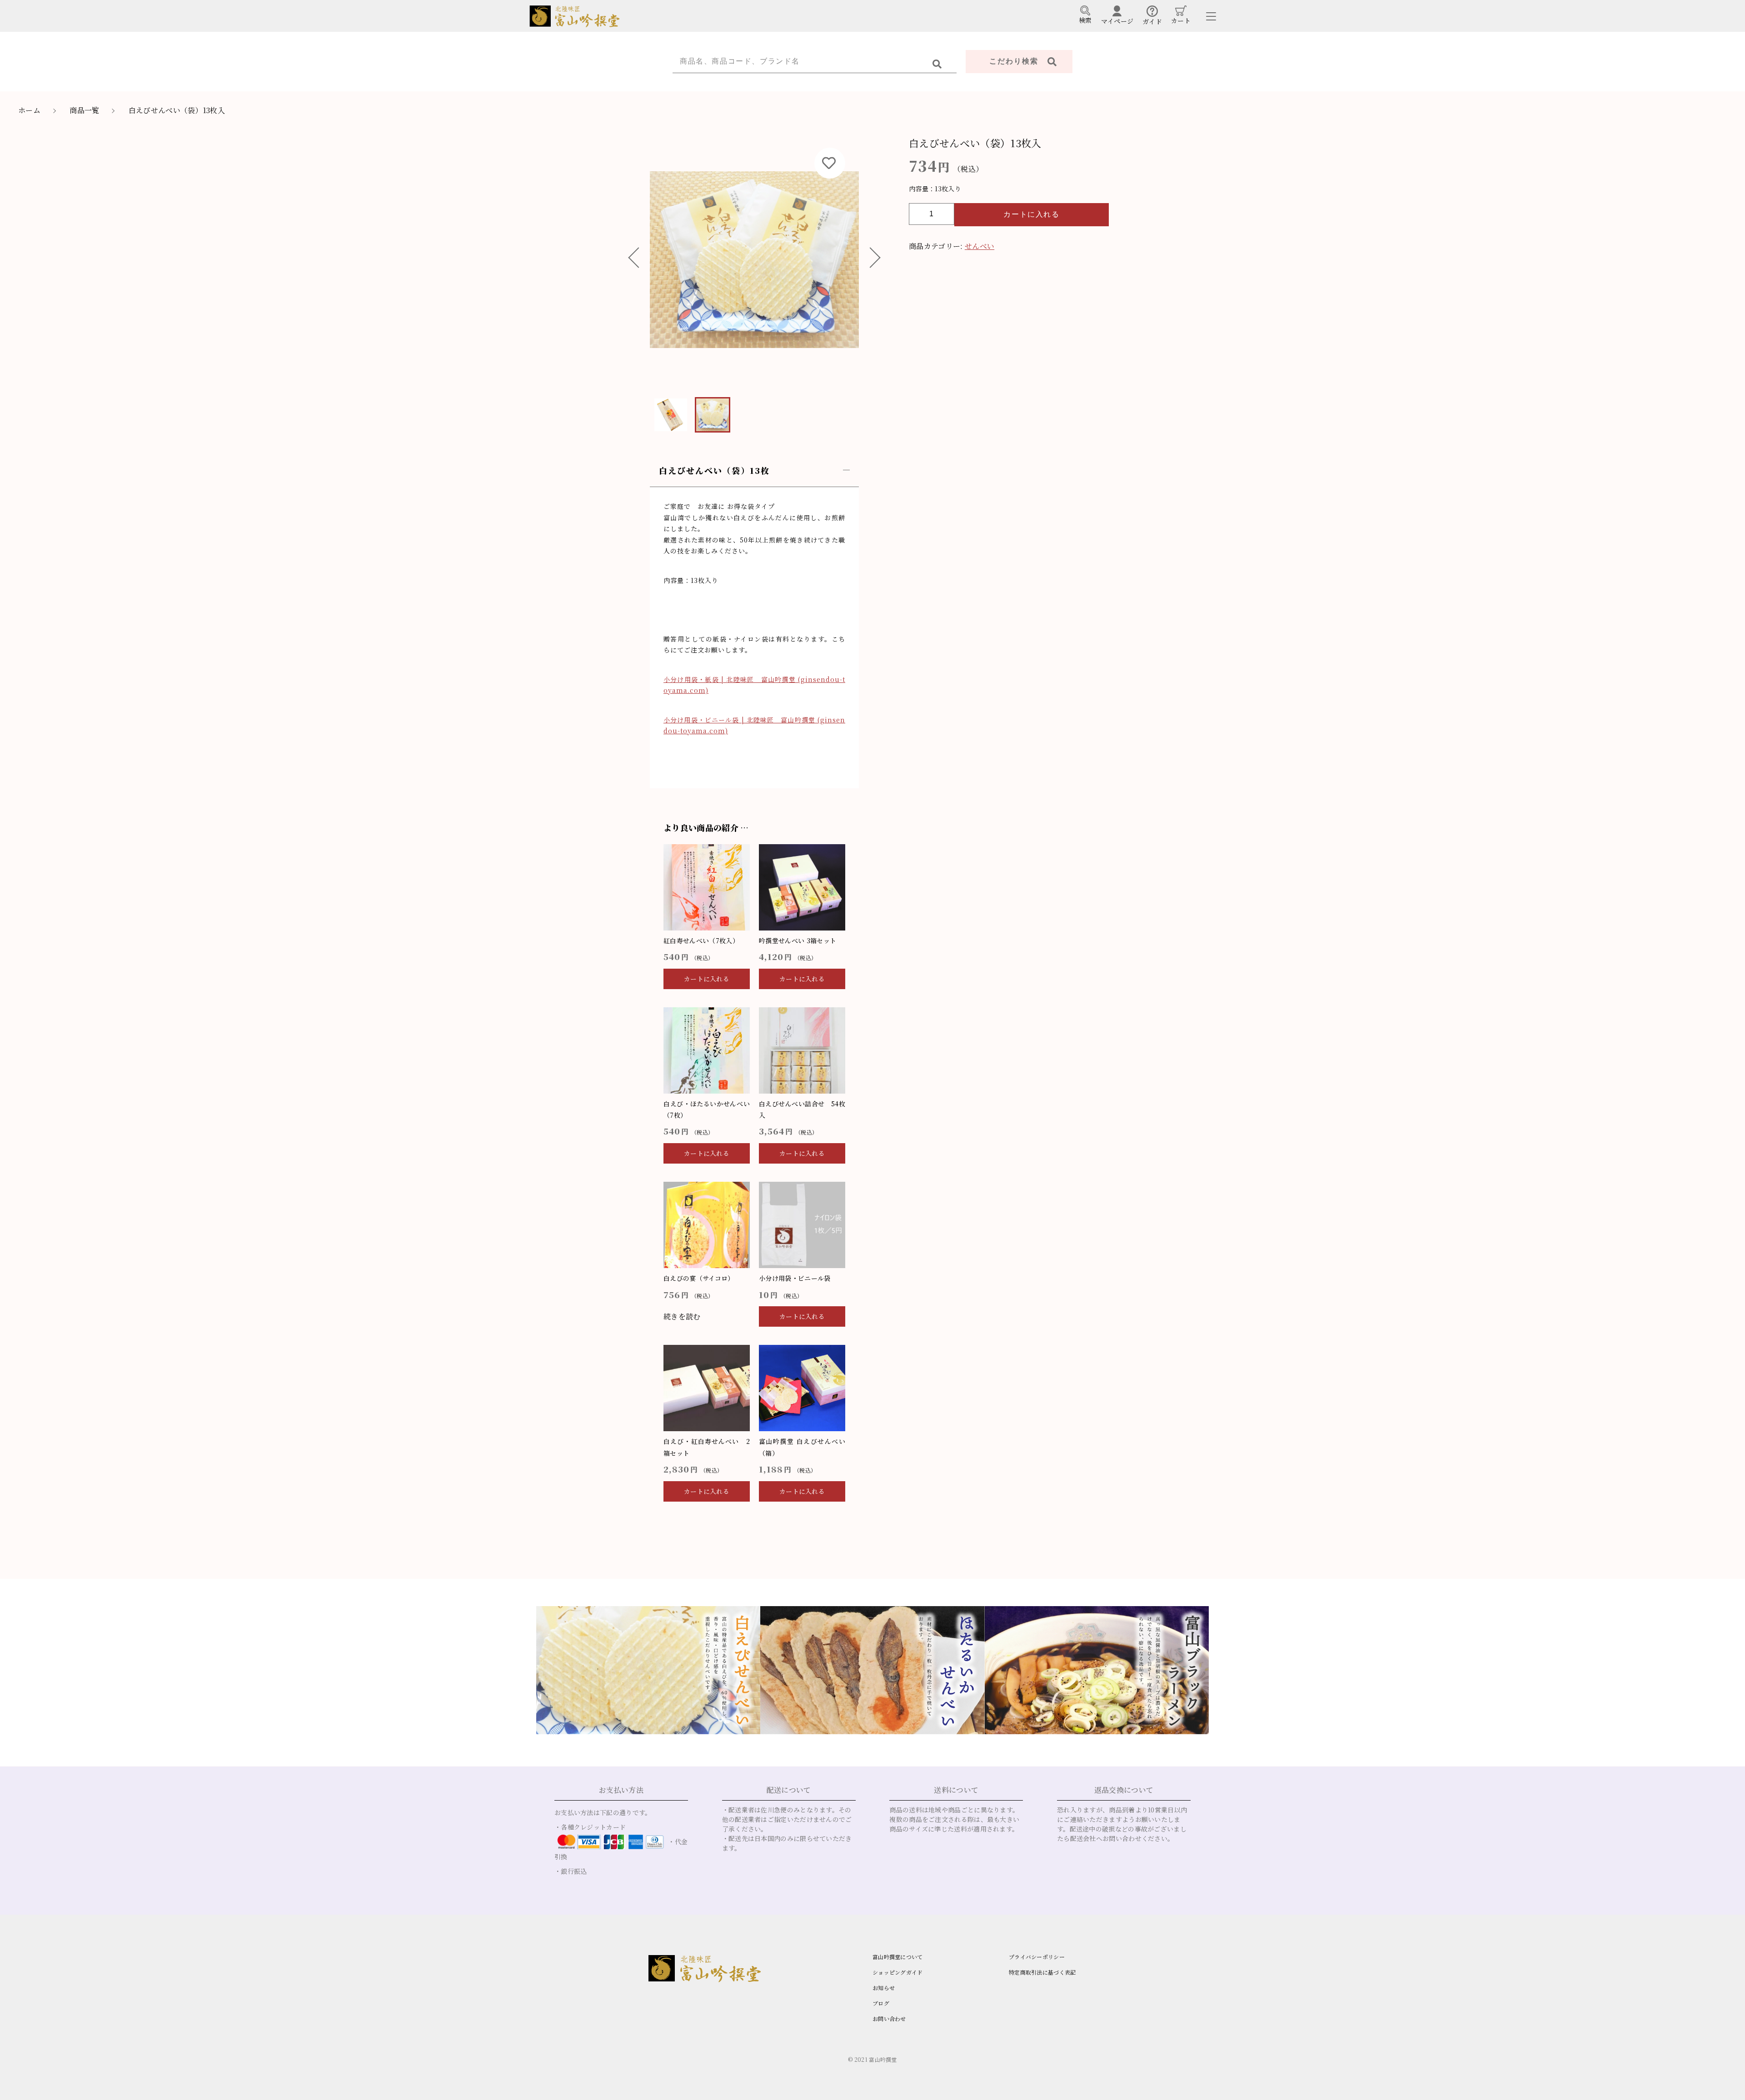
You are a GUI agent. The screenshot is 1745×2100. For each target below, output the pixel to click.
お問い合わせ (889, 2018)
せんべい (980, 246)
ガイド (1152, 21)
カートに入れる (1031, 214)
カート (1181, 20)
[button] (638, 259)
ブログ (881, 2003)
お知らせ (884, 1988)
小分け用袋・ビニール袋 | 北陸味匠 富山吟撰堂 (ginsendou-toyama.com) (754, 725)
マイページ (1117, 21)
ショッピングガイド (898, 1972)
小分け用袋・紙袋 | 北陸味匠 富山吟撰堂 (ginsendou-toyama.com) (754, 685)
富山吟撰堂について (898, 1957)
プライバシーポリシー (1037, 1957)
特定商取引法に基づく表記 (1042, 1972)
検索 (1085, 20)
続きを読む (682, 1316)
